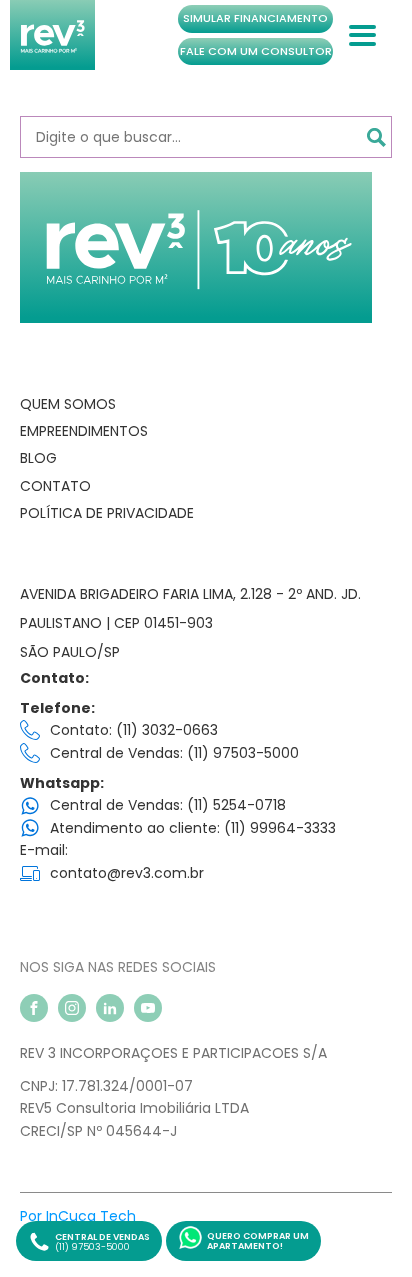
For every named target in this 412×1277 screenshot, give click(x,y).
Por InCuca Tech (78, 1216)
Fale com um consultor (256, 51)
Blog (38, 458)
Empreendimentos (84, 431)
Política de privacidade (107, 513)
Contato (55, 486)
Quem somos (68, 404)
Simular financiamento (255, 18)
